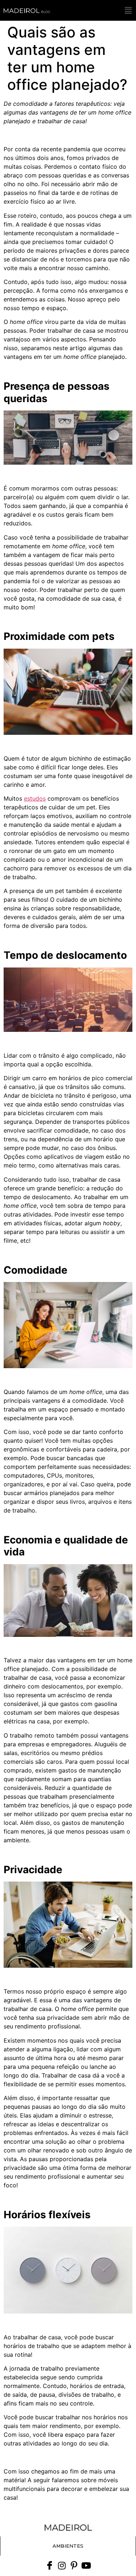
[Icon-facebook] (50, 2565)
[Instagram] (62, 2565)
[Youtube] (86, 2565)
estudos (35, 798)
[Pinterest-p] (74, 2565)
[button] (128, 10)
